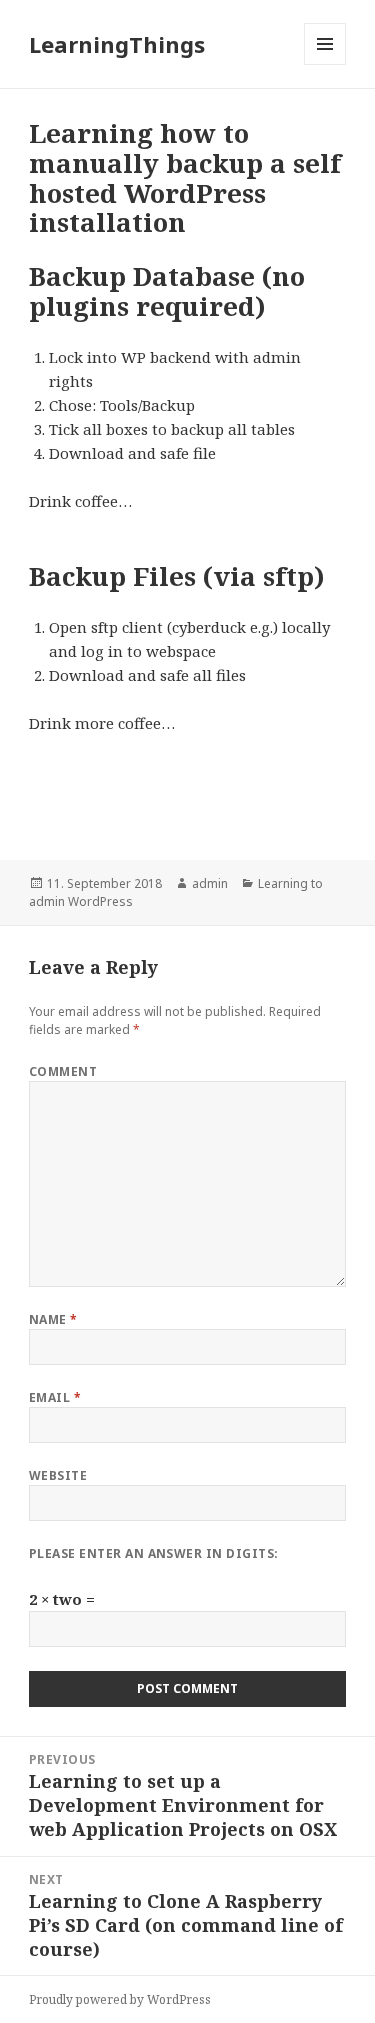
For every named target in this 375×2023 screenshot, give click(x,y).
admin (210, 883)
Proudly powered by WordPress (120, 1999)
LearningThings (117, 44)
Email (55, 1397)
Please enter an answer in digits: (154, 1553)
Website (58, 1475)
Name (53, 1319)
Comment (63, 1071)
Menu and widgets (325, 64)
